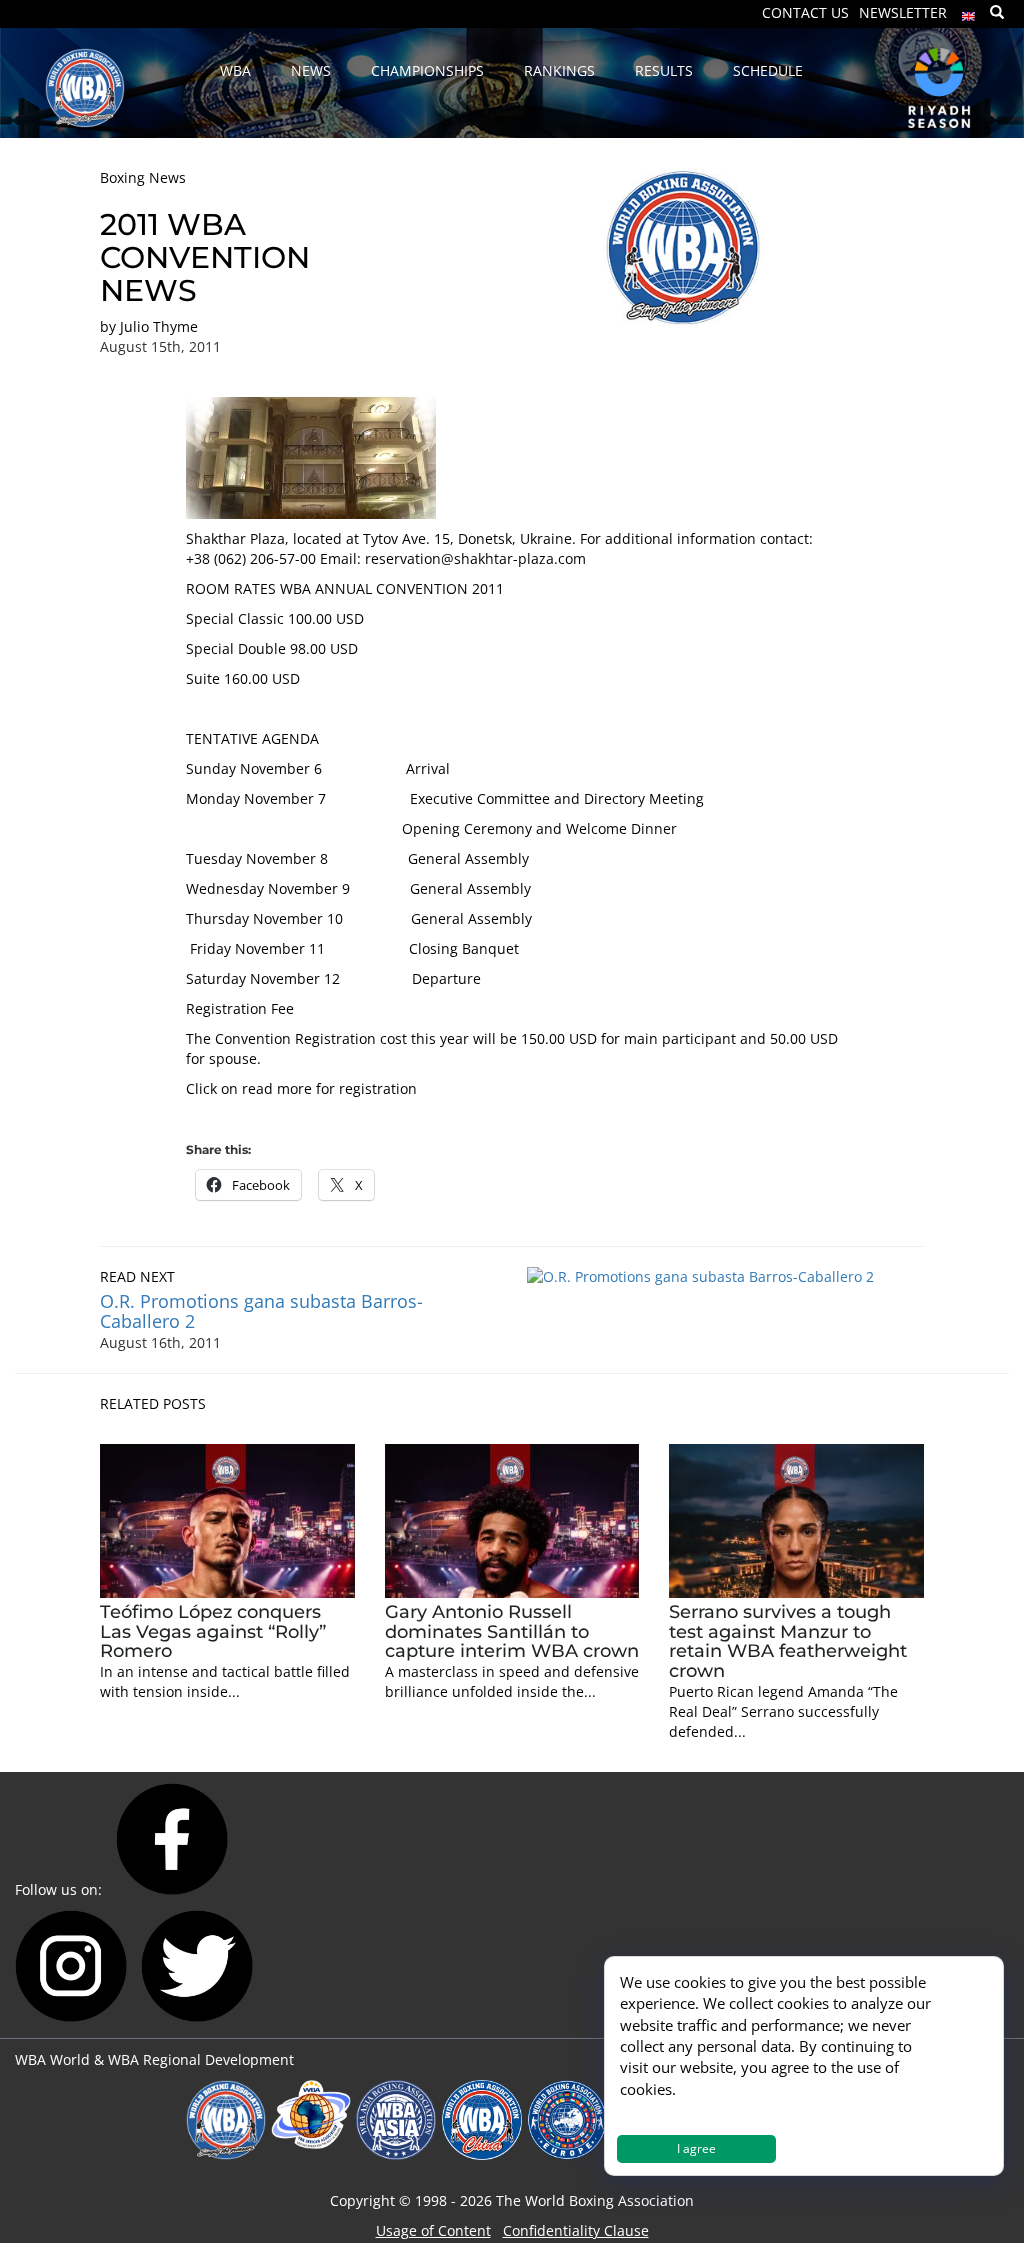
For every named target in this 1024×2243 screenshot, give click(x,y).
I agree (696, 2148)
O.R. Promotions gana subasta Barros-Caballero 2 (261, 1311)
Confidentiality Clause (576, 2230)
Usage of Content (433, 2230)
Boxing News (143, 177)
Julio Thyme (159, 326)
